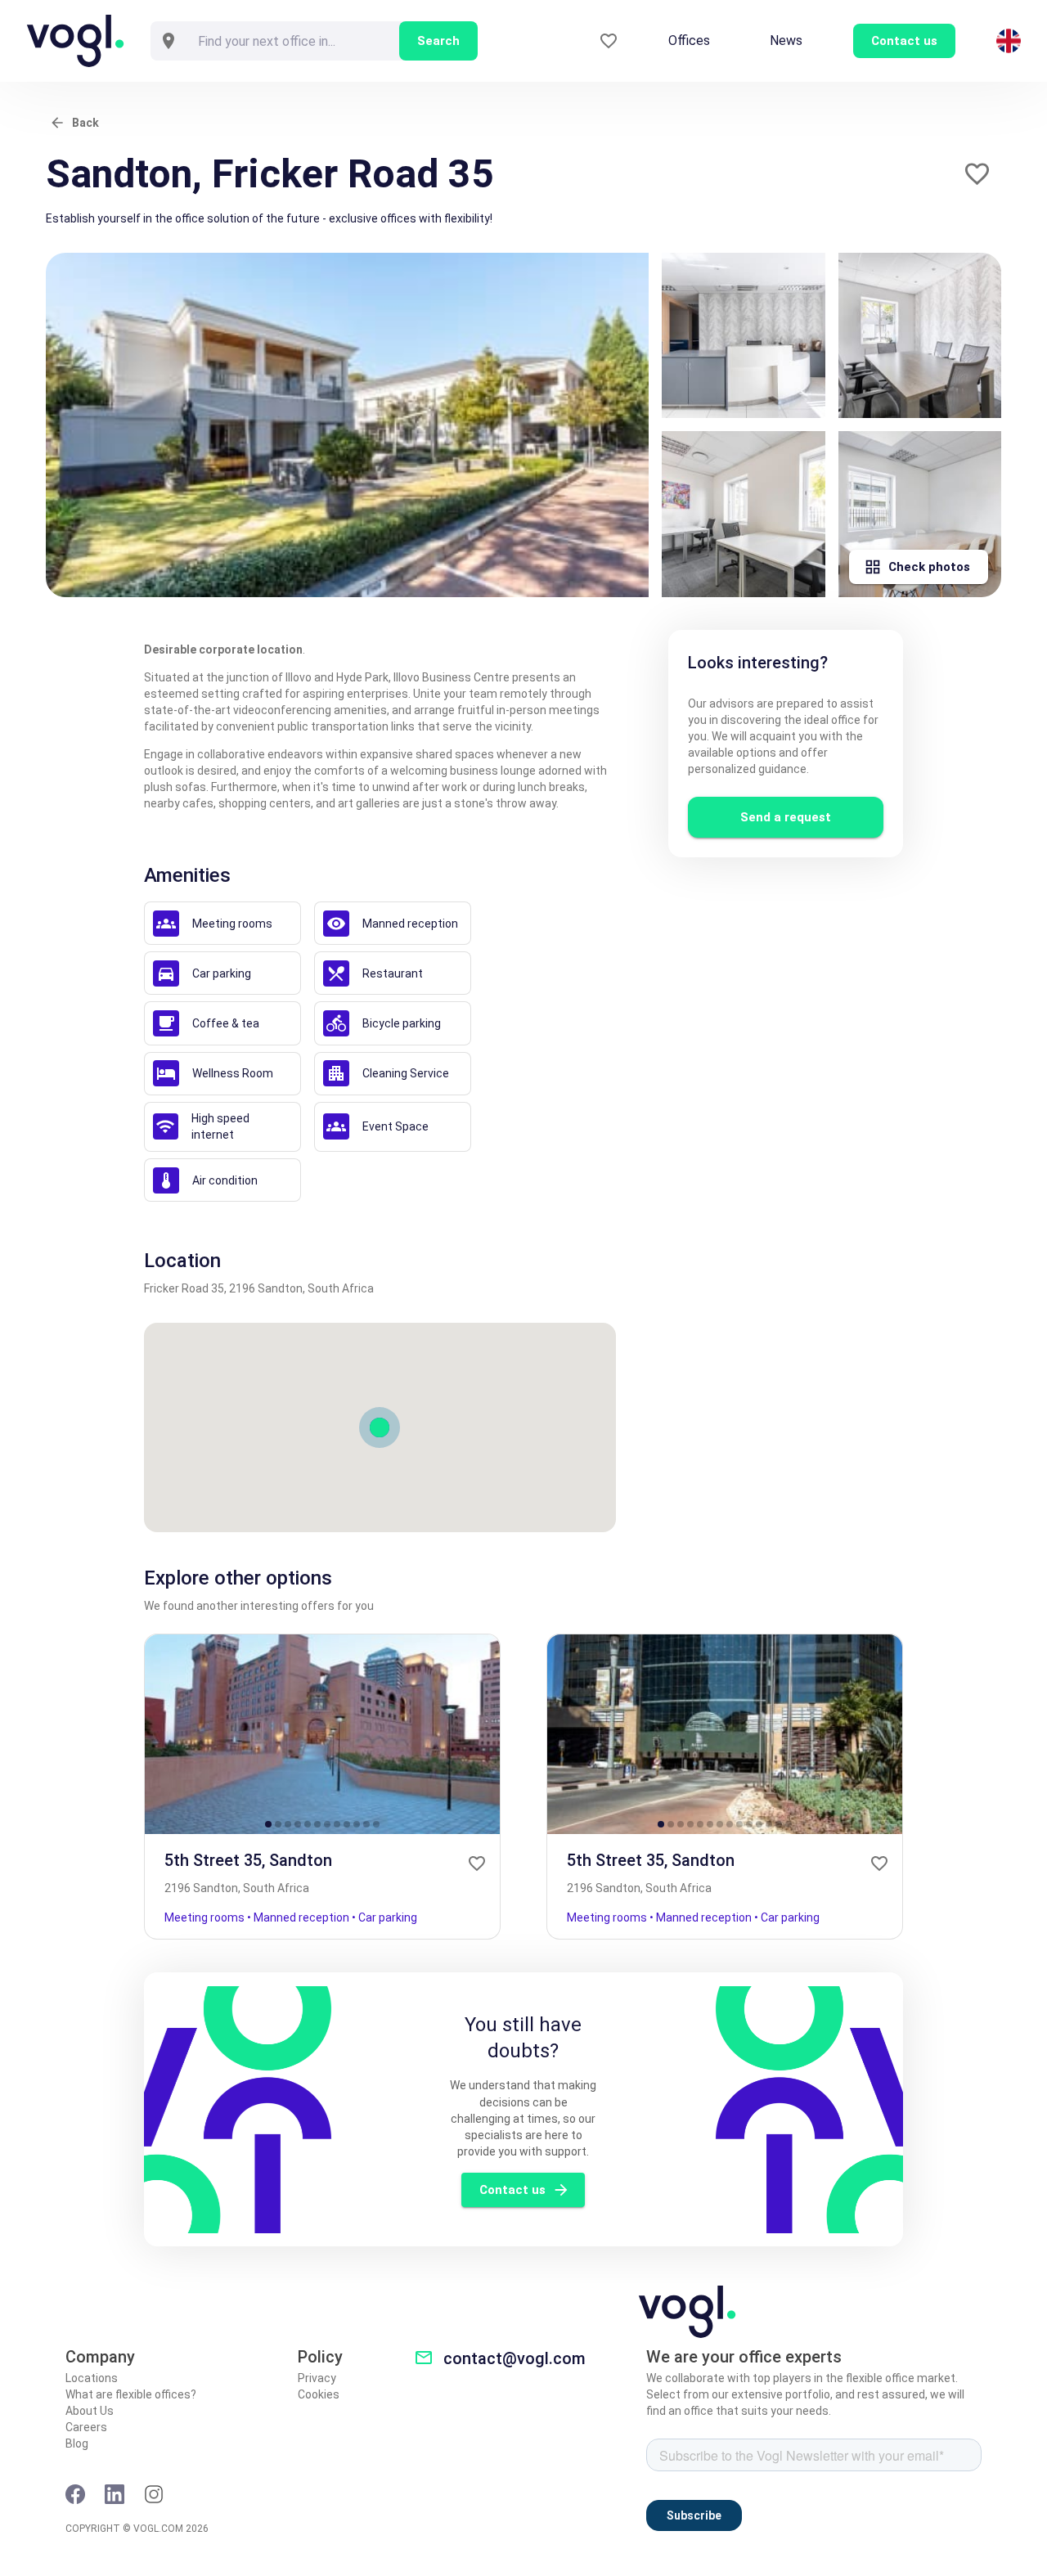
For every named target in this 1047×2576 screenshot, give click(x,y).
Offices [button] (689, 40)
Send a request (786, 817)
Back (85, 123)
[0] (609, 41)
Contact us (512, 2190)
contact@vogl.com (515, 2358)
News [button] (786, 40)
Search (438, 41)
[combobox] (293, 41)
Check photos (929, 567)
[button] (977, 174)
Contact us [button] (904, 41)
